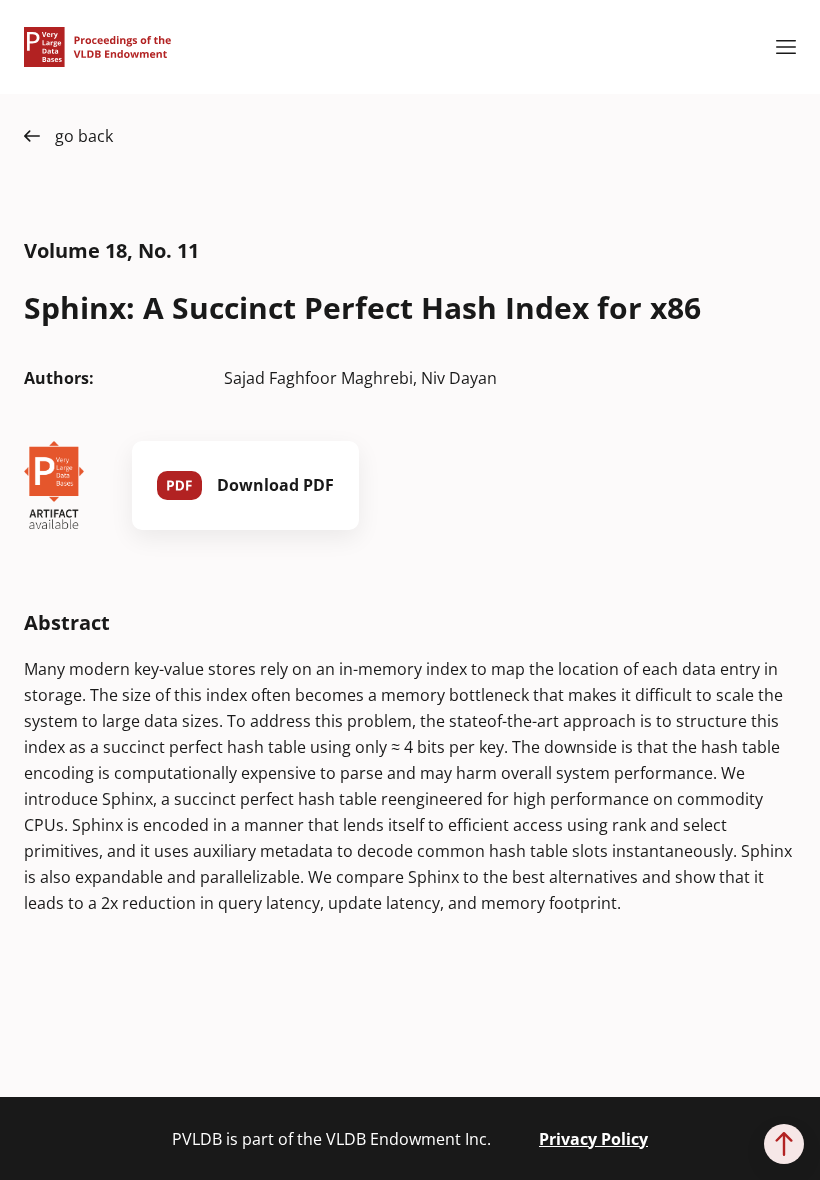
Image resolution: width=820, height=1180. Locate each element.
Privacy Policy (593, 1139)
